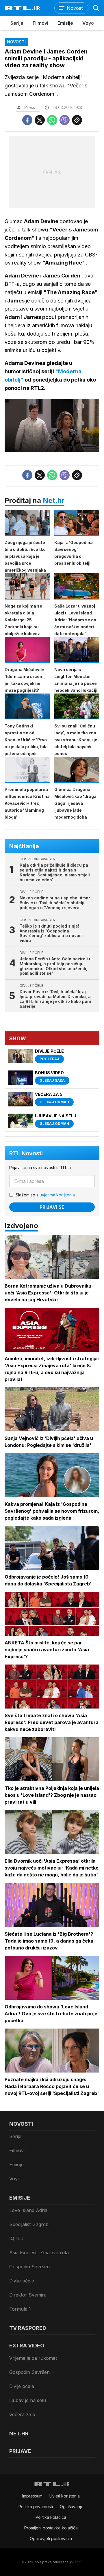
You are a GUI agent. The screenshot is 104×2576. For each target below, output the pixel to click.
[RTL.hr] (22, 8)
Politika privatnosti (36, 2507)
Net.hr (54, 500)
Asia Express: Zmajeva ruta (39, 2253)
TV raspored (28, 2328)
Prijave (20, 2451)
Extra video (27, 2346)
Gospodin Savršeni (30, 2267)
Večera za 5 (22, 2414)
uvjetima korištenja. (58, 1195)
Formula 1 (20, 2309)
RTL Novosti (26, 1153)
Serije (17, 23)
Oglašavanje (72, 2507)
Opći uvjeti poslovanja (51, 2538)
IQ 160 (16, 2238)
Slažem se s (46, 1195)
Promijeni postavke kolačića (51, 2528)
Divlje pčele (22, 2281)
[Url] (77, 120)
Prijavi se (52, 1207)
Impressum (32, 2496)
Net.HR (19, 2434)
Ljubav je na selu (28, 2400)
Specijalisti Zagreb (29, 2224)
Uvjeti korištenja (65, 2496)
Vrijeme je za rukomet (33, 2358)
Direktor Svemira (28, 2295)
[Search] (96, 8)
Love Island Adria (28, 2210)
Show (18, 1038)
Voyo (88, 23)
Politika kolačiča (51, 2517)
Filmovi (40, 23)
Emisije (65, 23)
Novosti (21, 2124)
